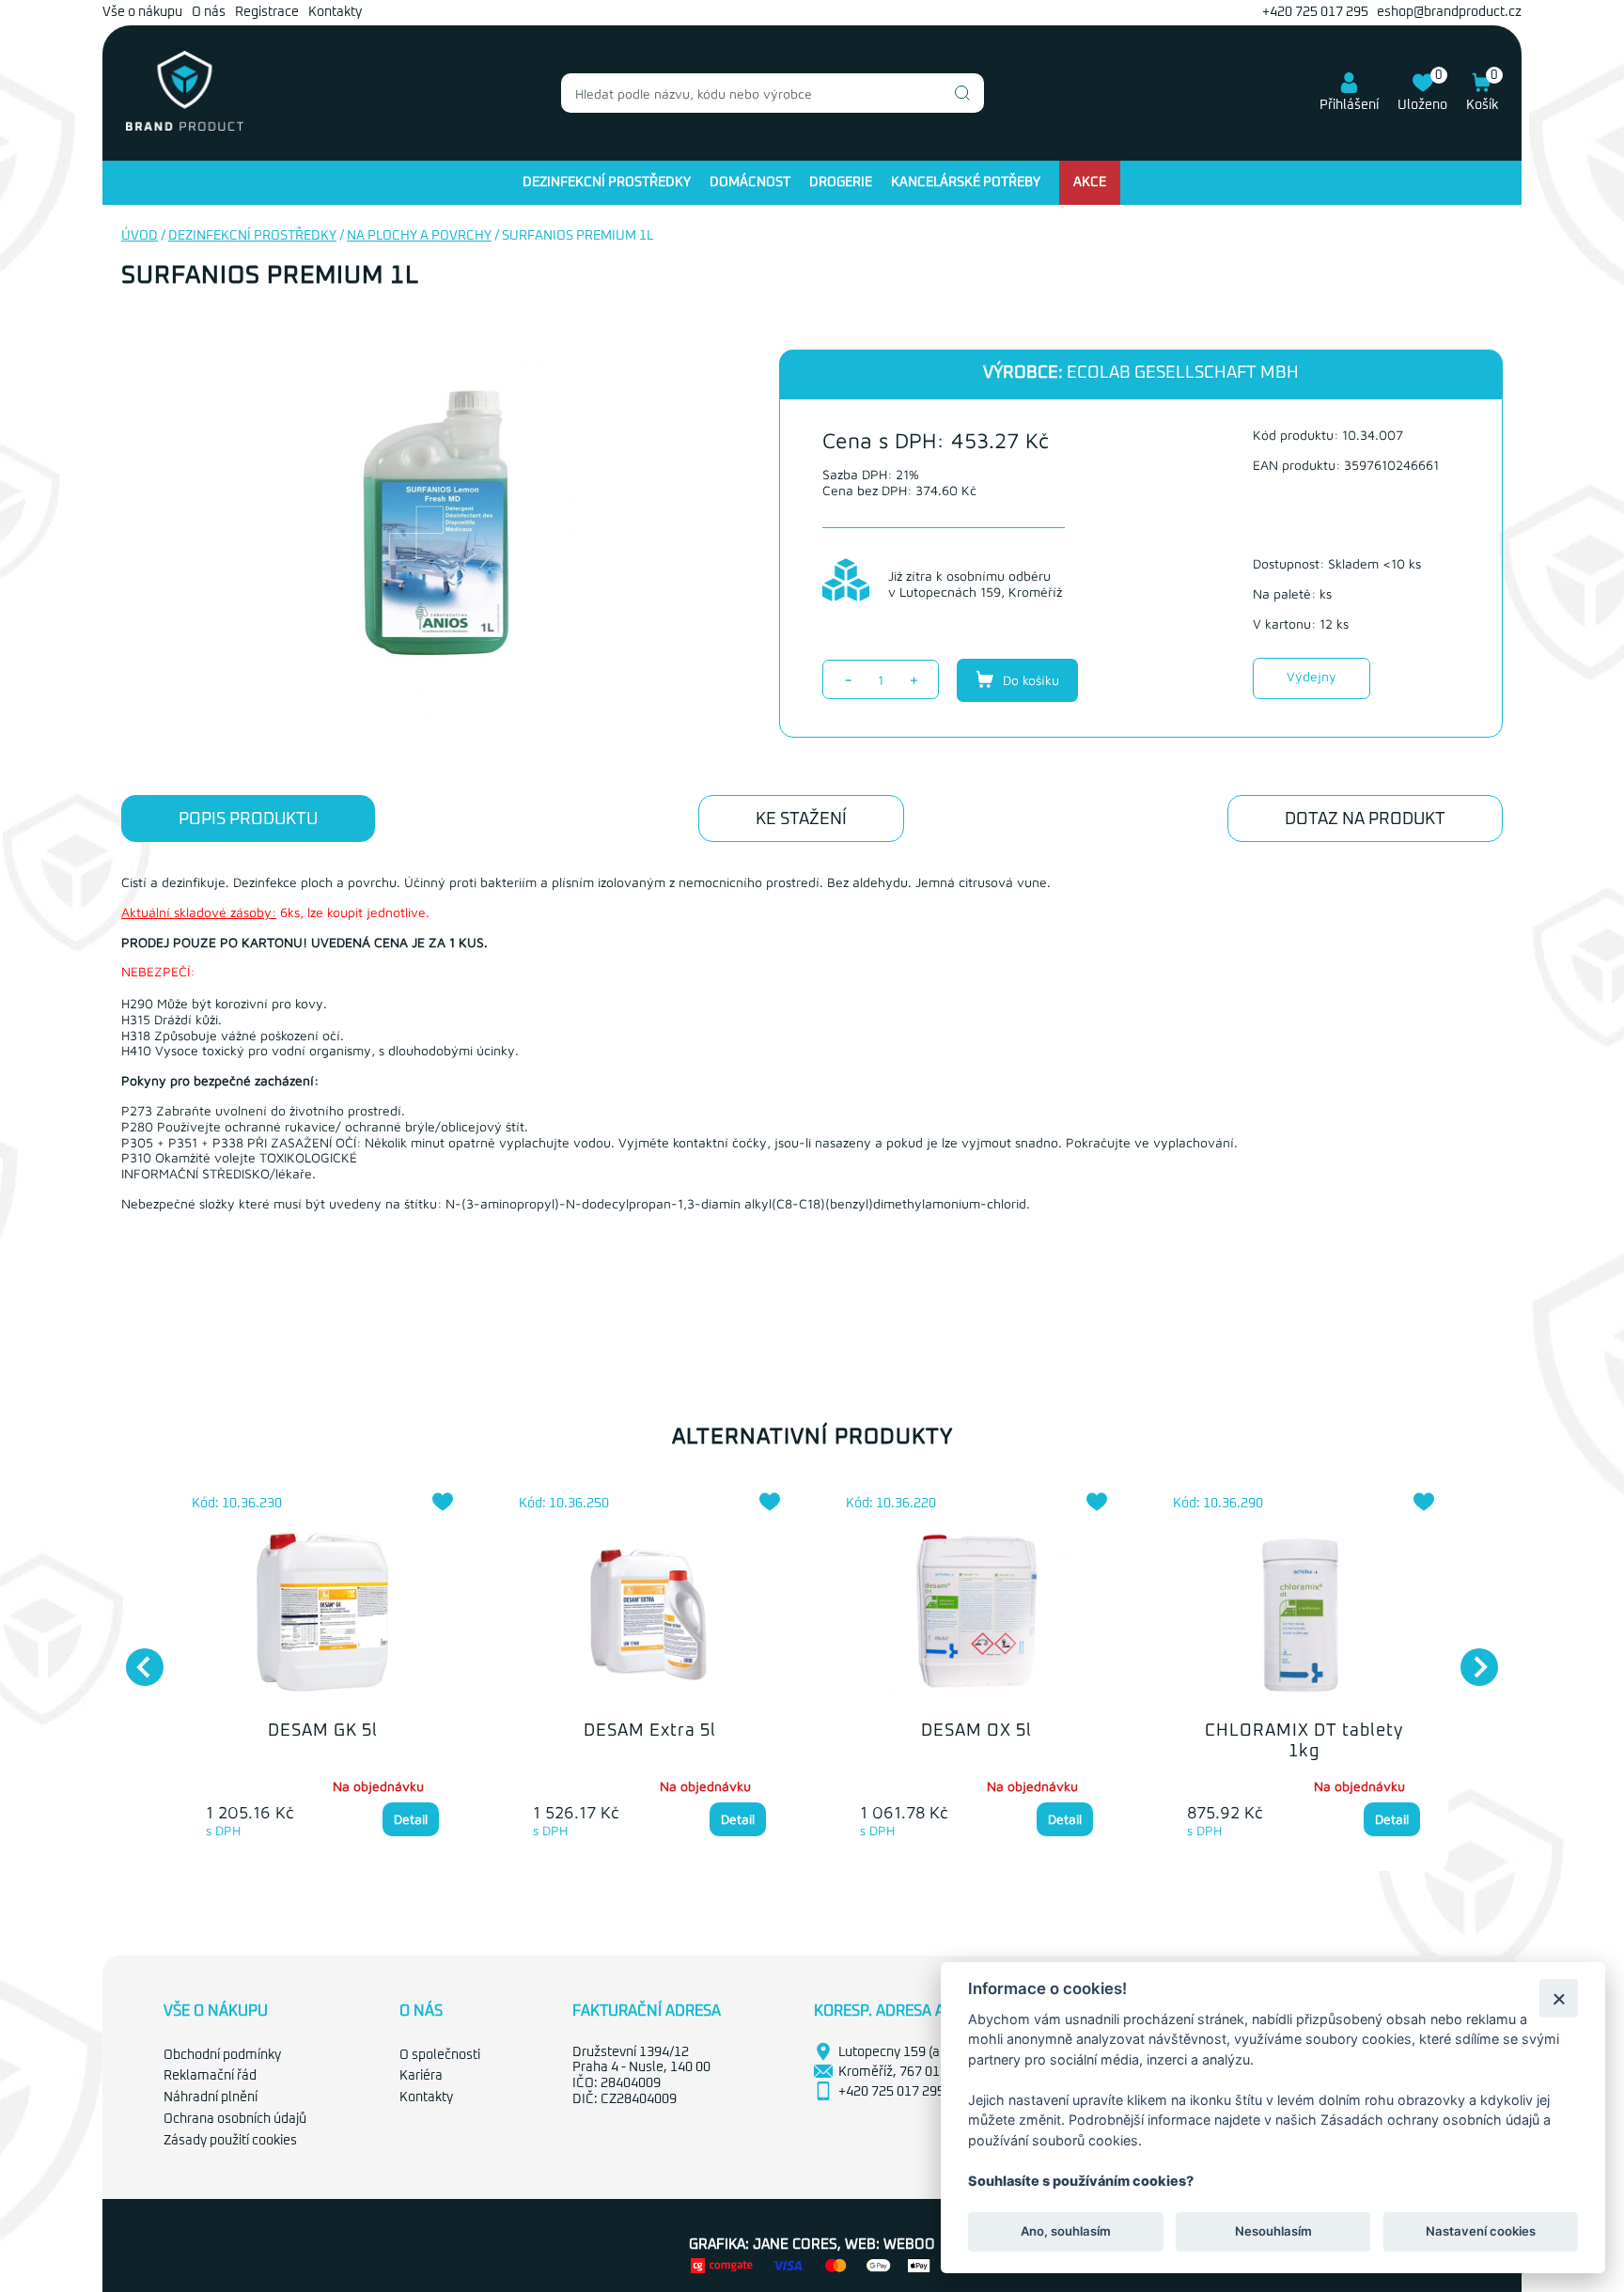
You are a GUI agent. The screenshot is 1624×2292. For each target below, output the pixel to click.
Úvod (140, 236)
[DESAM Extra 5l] (649, 1614)
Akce (1090, 182)
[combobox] (773, 93)
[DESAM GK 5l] (322, 1614)
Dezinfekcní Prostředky (607, 182)
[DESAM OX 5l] (976, 1614)
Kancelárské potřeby (966, 182)
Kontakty (335, 12)
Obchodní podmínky (222, 2055)
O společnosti (440, 2055)
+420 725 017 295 (1315, 12)
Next (1470, 1658)
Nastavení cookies (1481, 2232)
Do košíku (1029, 680)
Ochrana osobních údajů (235, 2119)
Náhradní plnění (211, 2097)
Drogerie (841, 182)
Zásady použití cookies (230, 2141)
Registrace (267, 12)
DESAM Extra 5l (650, 1731)
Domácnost (750, 182)
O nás (209, 12)
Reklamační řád (210, 2076)
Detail (411, 1819)
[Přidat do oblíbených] (443, 1502)
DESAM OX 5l (976, 1731)
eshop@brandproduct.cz (1449, 12)
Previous (135, 1658)
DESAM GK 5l (323, 1731)
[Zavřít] (1559, 1998)
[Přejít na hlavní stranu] (185, 127)
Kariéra (421, 2076)
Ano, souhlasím (1066, 2232)
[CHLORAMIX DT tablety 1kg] (1304, 1614)
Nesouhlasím (1273, 2232)
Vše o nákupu (142, 12)
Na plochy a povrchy (419, 236)
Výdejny (1312, 676)
